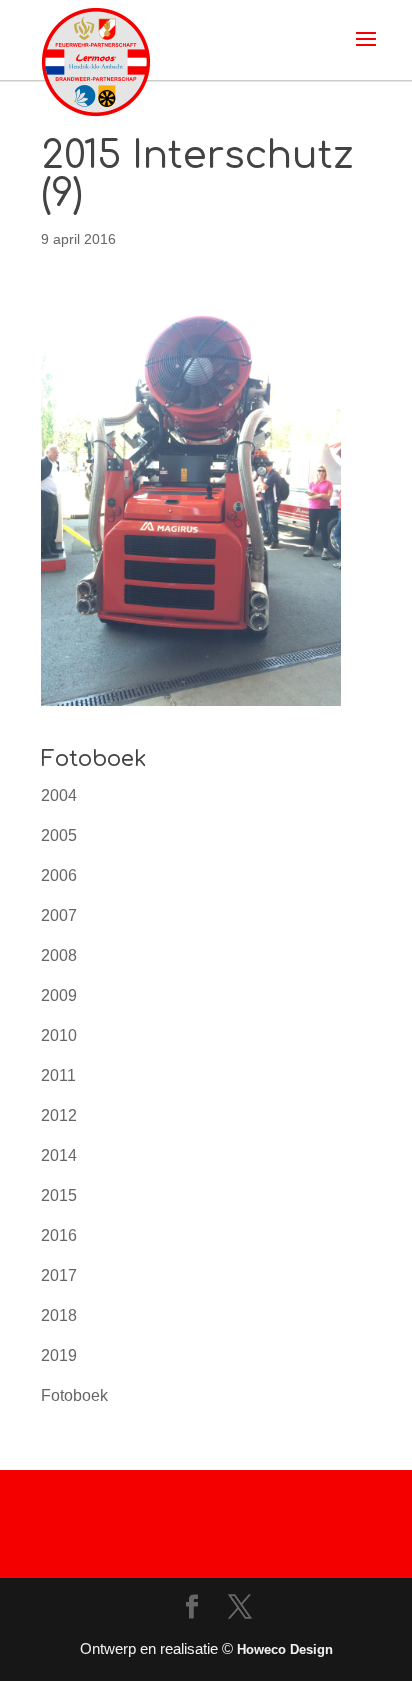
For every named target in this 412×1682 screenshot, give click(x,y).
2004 (59, 795)
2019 (59, 1355)
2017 (59, 1275)
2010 (59, 1035)
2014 (59, 1155)
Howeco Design (285, 1649)
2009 (59, 995)
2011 (58, 1075)
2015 (59, 1195)
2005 (59, 835)
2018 (59, 1315)
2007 (59, 915)
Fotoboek (74, 1395)
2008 (59, 955)
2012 (59, 1115)
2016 (59, 1235)
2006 (59, 875)
